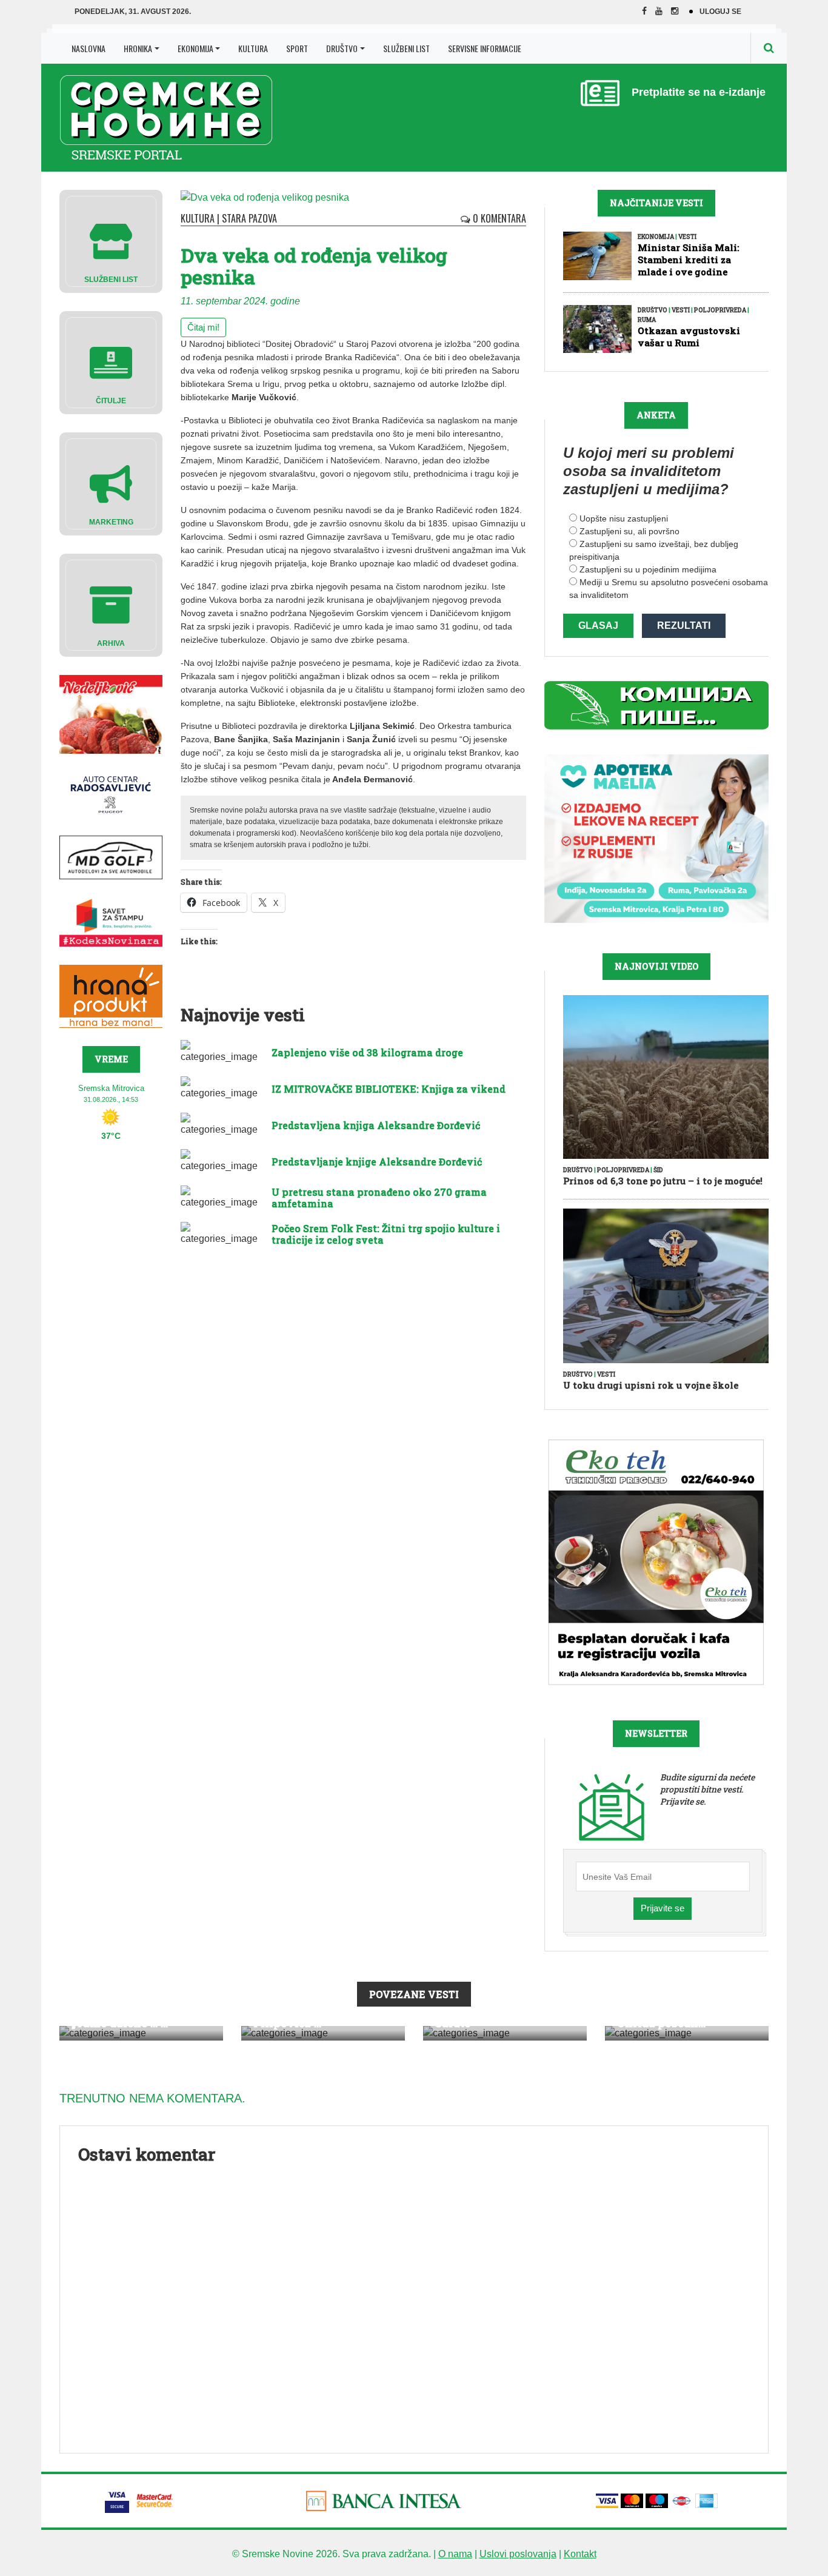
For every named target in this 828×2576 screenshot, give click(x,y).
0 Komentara (498, 218)
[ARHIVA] (111, 604)
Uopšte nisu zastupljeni (624, 518)
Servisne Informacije (485, 48)
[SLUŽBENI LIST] (111, 240)
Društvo (342, 48)
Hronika (138, 48)
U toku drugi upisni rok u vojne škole (651, 1385)
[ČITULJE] (111, 362)
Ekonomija (195, 48)
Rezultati (684, 626)
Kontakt (580, 2554)
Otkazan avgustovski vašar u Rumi (689, 337)
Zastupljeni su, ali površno (629, 531)
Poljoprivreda (720, 310)
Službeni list (406, 48)
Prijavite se (663, 1908)
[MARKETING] (111, 483)
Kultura (253, 48)
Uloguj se (720, 12)
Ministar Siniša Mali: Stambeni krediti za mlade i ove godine (688, 260)
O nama (455, 2554)
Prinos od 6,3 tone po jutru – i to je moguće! (663, 1181)
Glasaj (598, 626)
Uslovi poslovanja (518, 2554)
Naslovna (88, 48)
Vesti (687, 237)
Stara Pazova (249, 218)
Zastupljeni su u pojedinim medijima (648, 569)
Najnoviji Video (656, 966)
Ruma (647, 320)
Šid (658, 1170)
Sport (297, 48)
